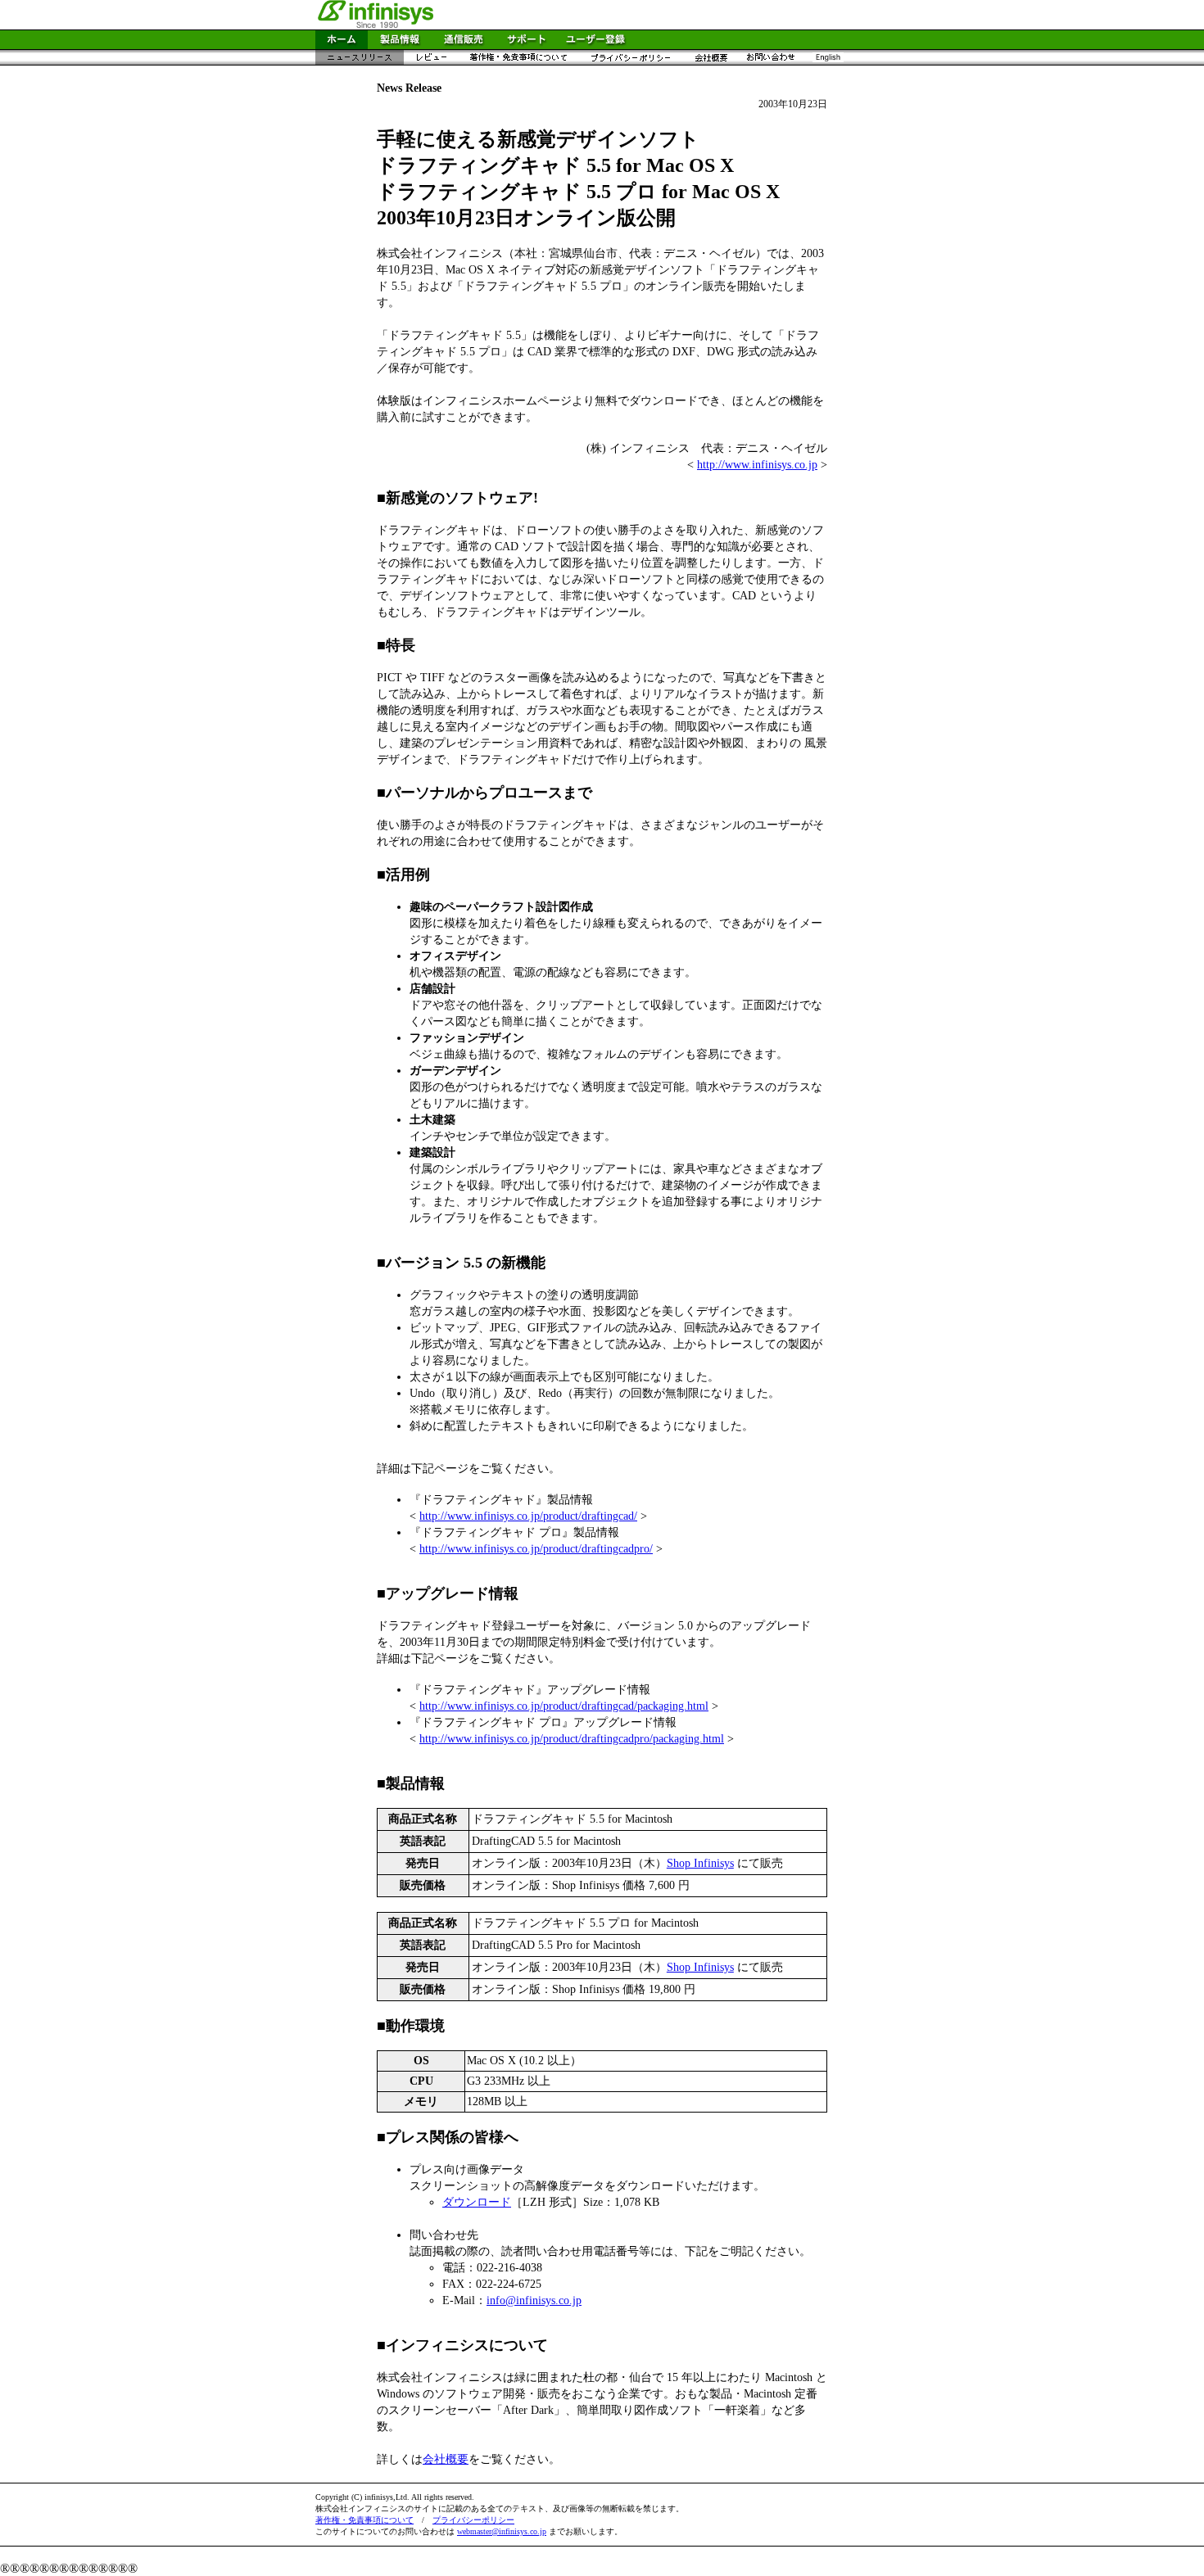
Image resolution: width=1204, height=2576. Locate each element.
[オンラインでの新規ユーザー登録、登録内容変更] (595, 45)
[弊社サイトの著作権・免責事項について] (518, 61)
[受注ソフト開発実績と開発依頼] (771, 61)
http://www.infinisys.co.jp (757, 465)
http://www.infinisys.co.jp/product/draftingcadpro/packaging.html (572, 1739)
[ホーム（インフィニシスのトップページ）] (342, 45)
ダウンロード (477, 2202)
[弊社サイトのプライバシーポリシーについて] (631, 61)
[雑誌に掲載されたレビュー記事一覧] (431, 61)
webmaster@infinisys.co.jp (502, 2531)
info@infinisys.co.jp (534, 2300)
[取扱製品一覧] (400, 45)
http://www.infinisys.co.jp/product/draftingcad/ (528, 1516)
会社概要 (446, 2459)
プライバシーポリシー (473, 2520)
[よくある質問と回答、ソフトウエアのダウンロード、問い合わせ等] (527, 45)
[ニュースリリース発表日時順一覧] (360, 61)
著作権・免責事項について (364, 2520)
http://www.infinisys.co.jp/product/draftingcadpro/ (536, 1549)
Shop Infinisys (700, 1863)
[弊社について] (711, 61)
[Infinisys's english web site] (828, 61)
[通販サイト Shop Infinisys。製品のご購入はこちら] (464, 45)
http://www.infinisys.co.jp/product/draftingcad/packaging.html (564, 1706)
